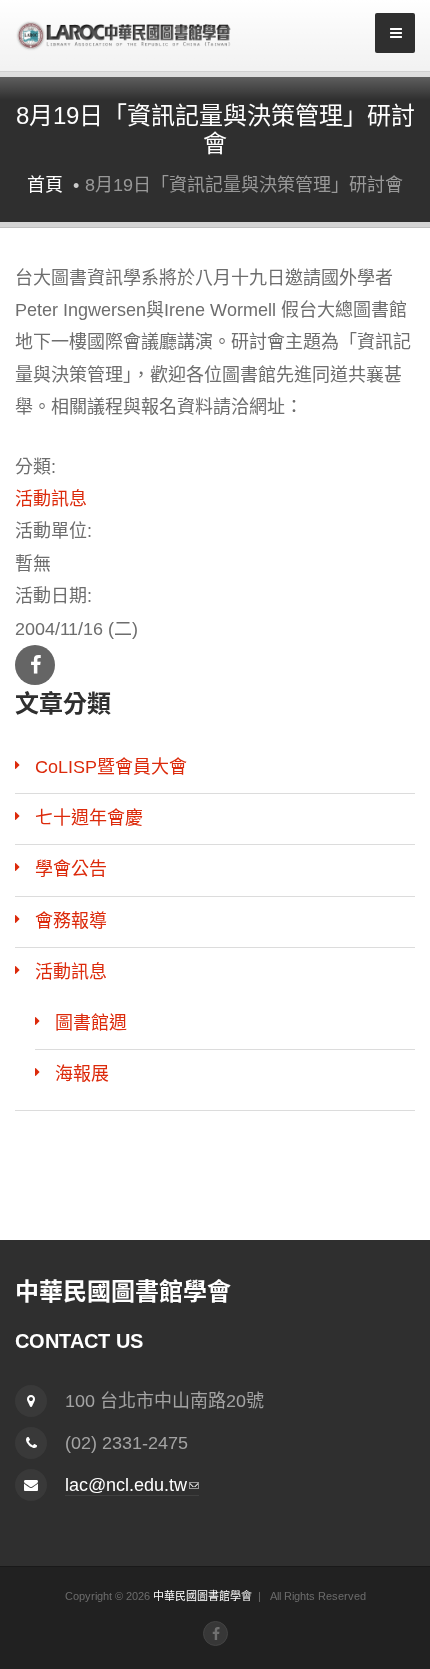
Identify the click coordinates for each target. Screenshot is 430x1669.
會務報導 (71, 921)
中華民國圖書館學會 (202, 1596)
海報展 (82, 1074)
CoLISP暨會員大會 (111, 767)
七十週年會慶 (89, 818)
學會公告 (71, 869)
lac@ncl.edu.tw (132, 1485)
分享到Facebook (35, 665)
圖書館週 (91, 1023)
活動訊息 (51, 499)
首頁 (45, 185)
